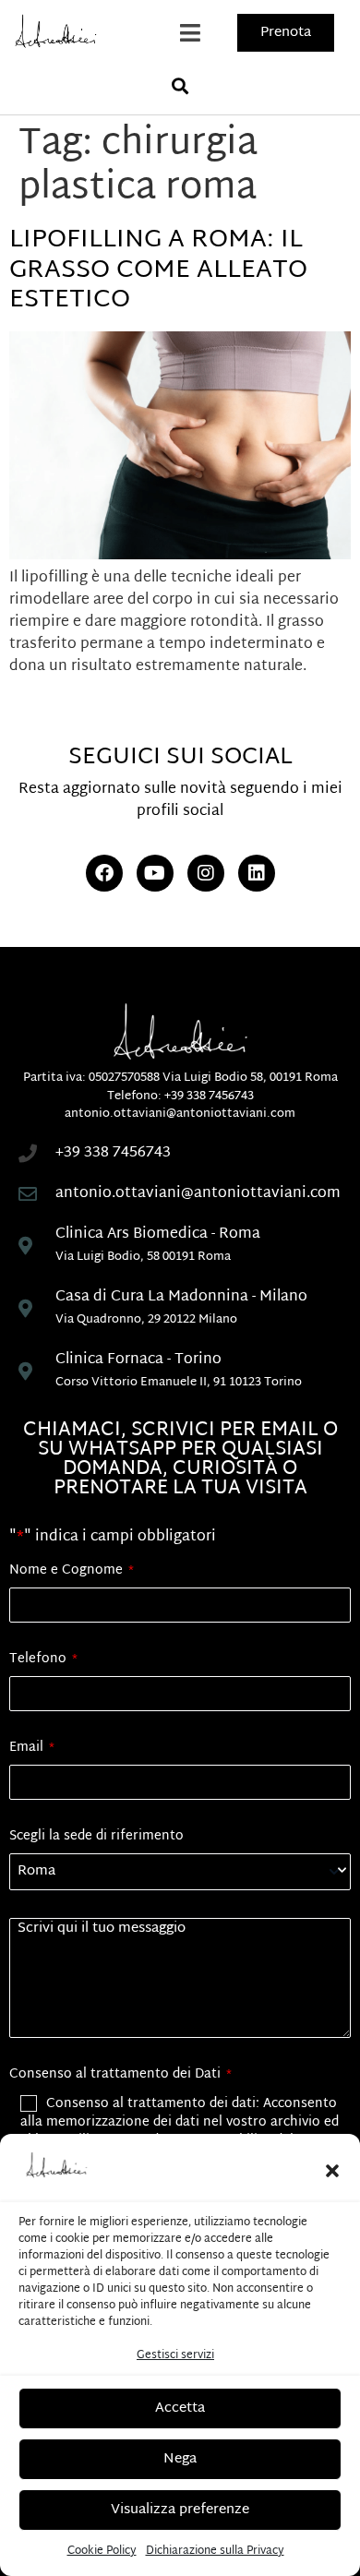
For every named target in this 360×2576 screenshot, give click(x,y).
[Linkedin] (257, 873)
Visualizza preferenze (180, 2510)
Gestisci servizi (175, 2355)
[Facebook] (104, 873)
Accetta (180, 2408)
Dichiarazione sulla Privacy (215, 2551)
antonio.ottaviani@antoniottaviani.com (180, 1114)
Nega (180, 2459)
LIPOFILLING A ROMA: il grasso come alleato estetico (158, 270)
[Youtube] (155, 873)
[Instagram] (206, 873)
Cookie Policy (102, 2551)
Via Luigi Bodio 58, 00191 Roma (250, 1078)
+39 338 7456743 (209, 1096)
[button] (332, 2171)
